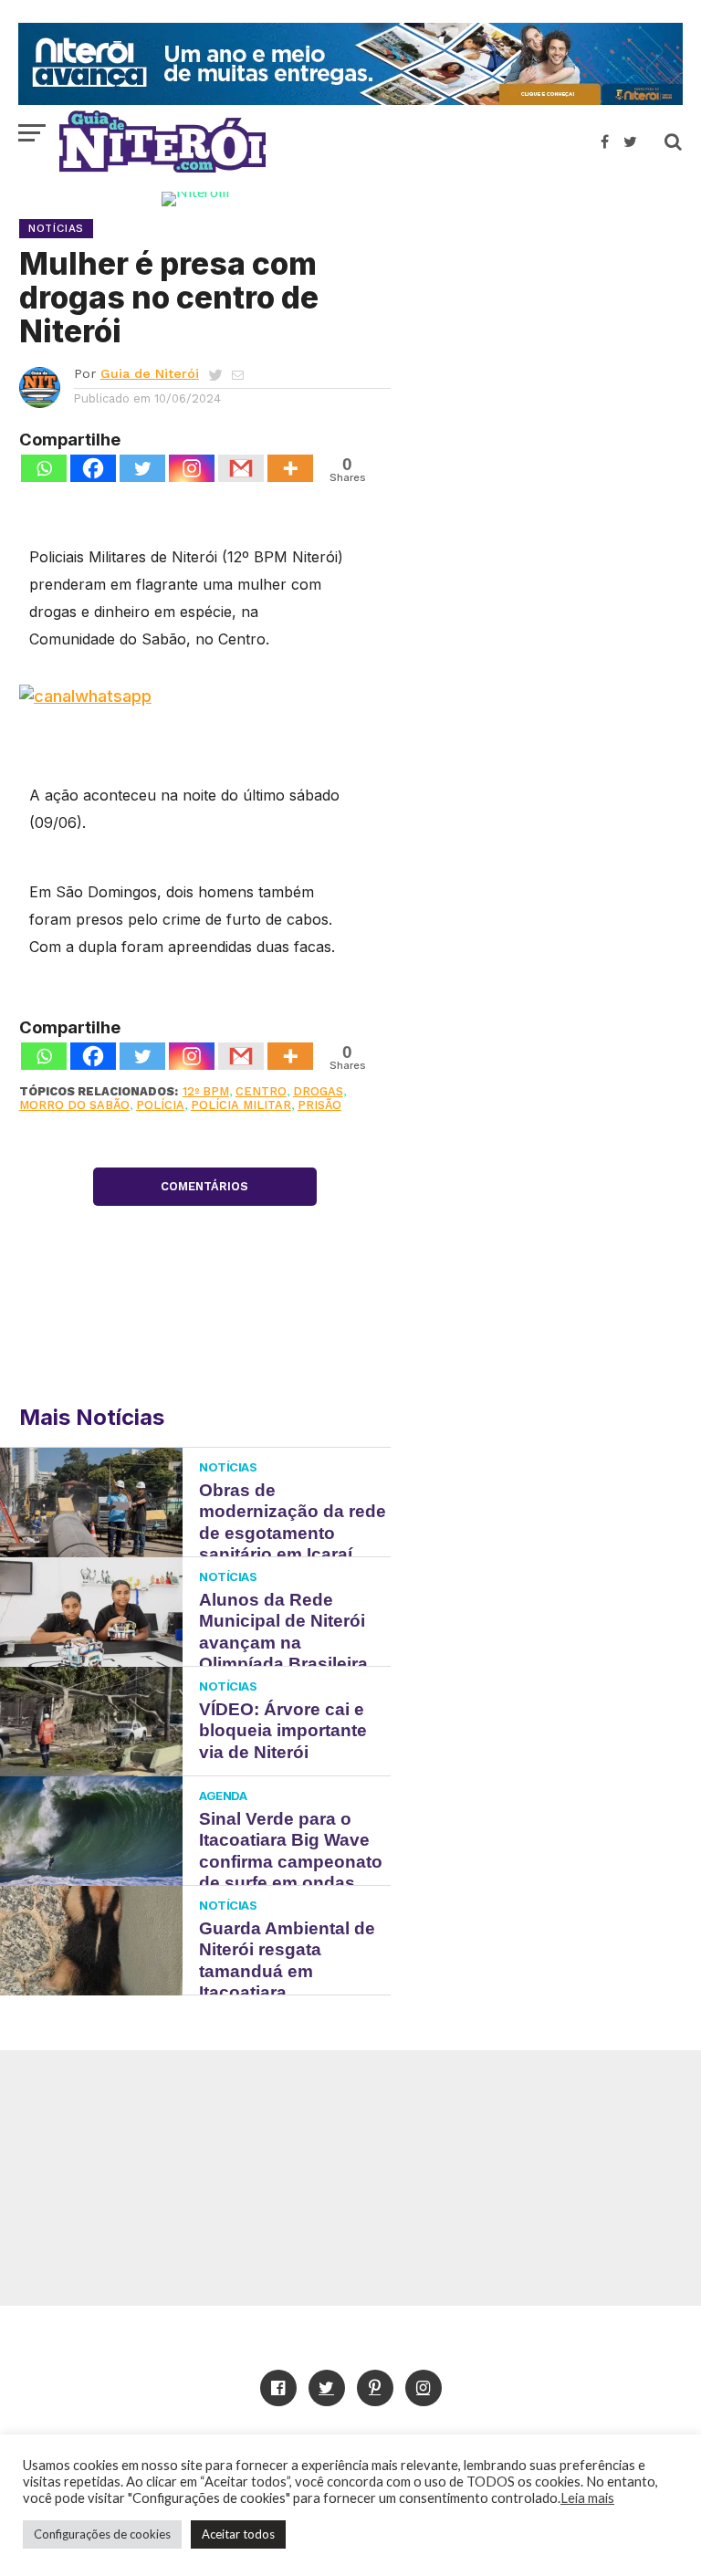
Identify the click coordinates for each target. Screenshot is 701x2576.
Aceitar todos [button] (238, 2534)
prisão (319, 1105)
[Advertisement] (546, 324)
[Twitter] (142, 468)
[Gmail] (241, 468)
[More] (290, 468)
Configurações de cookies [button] (102, 2534)
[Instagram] (192, 468)
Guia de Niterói (150, 373)
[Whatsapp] (44, 468)
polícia (160, 1105)
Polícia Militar (241, 1105)
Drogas (318, 1091)
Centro (261, 1091)
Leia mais (587, 2498)
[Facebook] (93, 468)
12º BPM (206, 1091)
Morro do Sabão (74, 1105)
